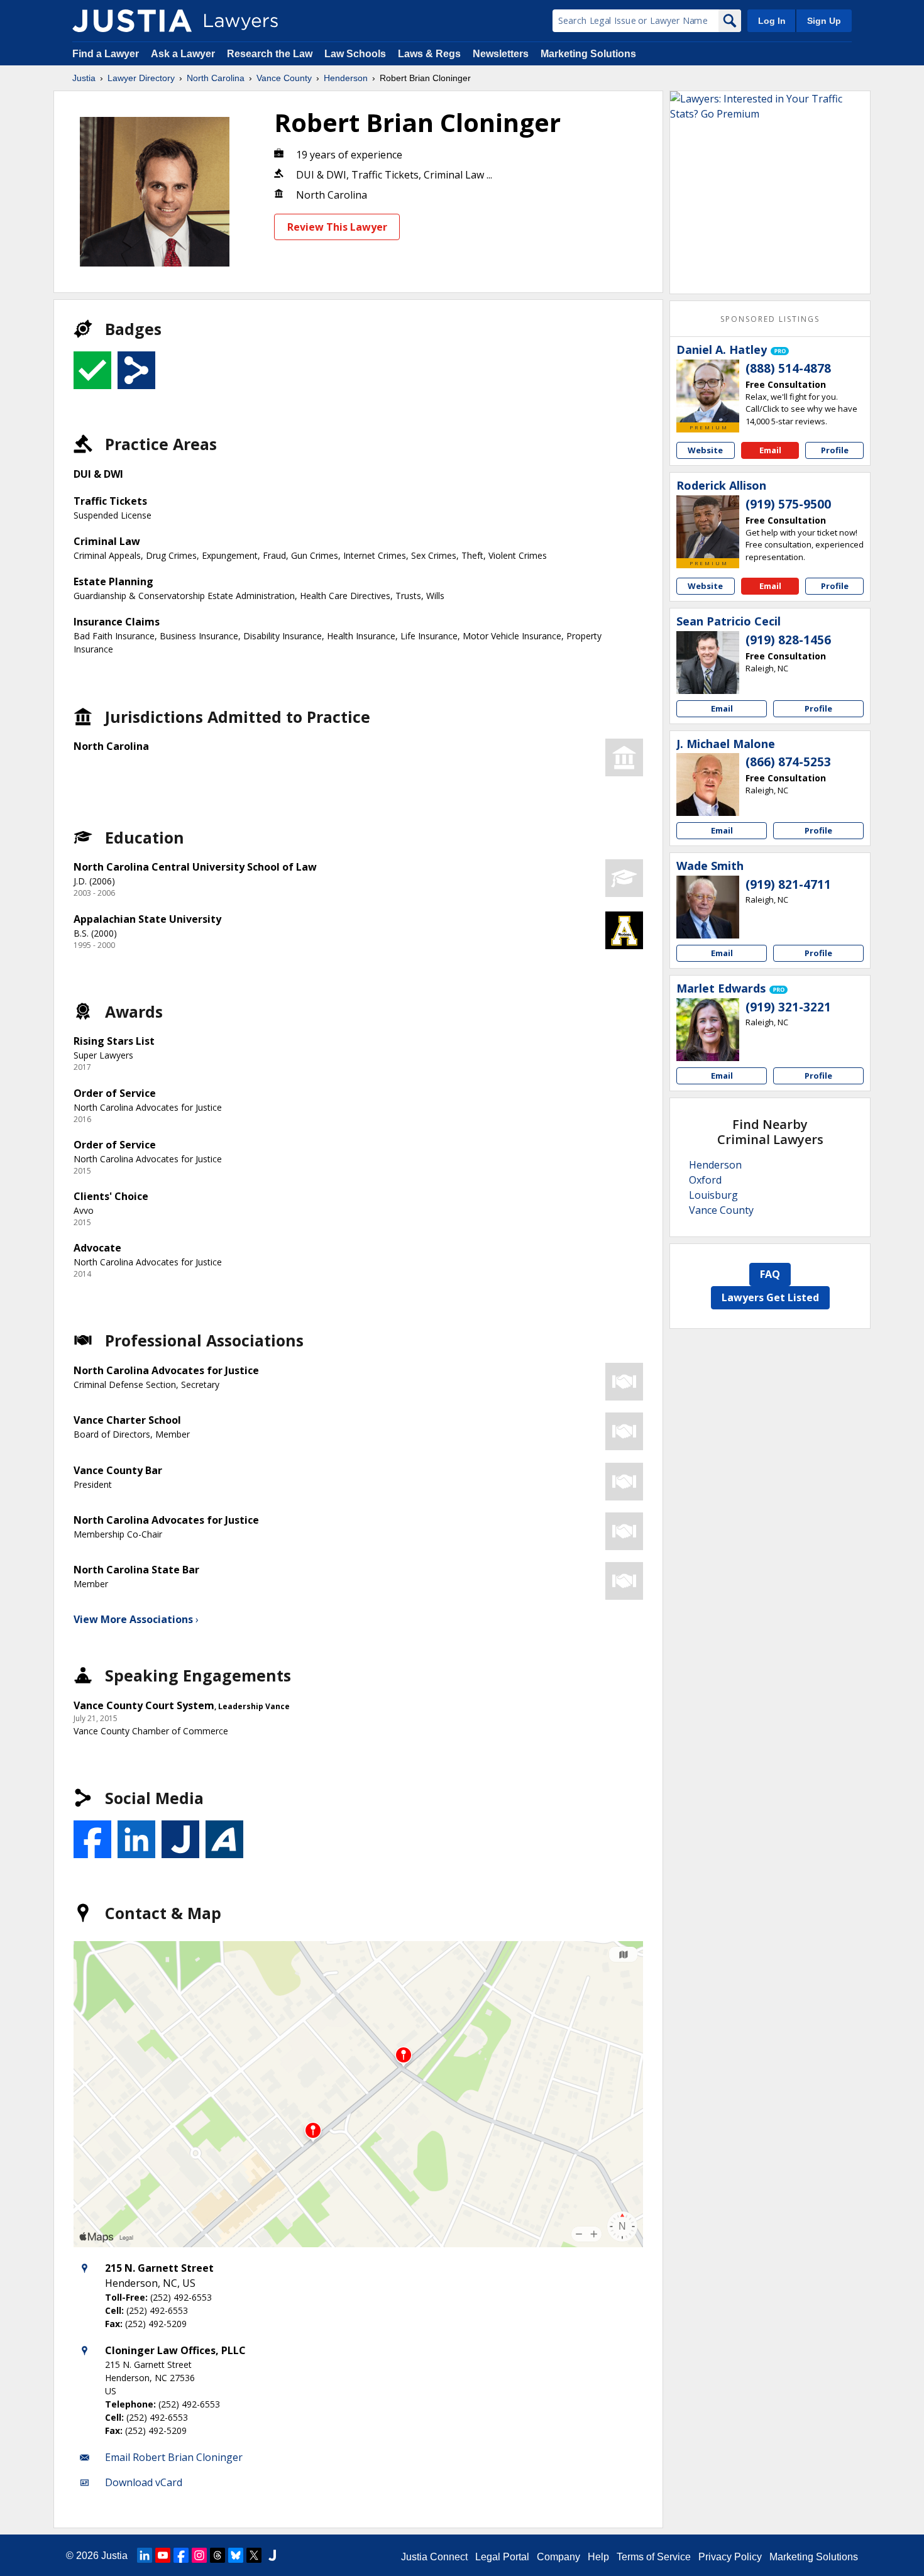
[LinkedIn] (145, 2555)
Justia (84, 78)
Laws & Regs (429, 54)
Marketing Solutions (588, 54)
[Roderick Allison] (708, 527)
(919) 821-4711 (788, 884)
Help (598, 2557)
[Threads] (217, 2555)
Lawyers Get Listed (770, 1297)
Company (558, 2557)
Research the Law (270, 54)
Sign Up (824, 21)
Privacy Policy (730, 2557)
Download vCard (144, 2482)
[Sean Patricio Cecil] (708, 663)
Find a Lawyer (106, 54)
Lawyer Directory (141, 78)
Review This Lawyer (337, 227)
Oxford (705, 1180)
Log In (772, 21)
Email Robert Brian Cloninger (174, 2457)
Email (770, 450)
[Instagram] (199, 2555)
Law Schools (355, 54)
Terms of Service (654, 2557)
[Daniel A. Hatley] (708, 391)
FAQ (770, 1274)
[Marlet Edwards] (708, 1030)
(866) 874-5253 (788, 762)
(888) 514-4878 (788, 368)
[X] (254, 2555)
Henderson (346, 78)
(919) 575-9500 (788, 504)
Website (705, 450)
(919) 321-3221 (788, 1007)
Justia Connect (434, 2557)
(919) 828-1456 (788, 640)
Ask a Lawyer (184, 54)
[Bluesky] (236, 2555)
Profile (835, 450)
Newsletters (501, 54)
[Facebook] (181, 2555)
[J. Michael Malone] (708, 784)
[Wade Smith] (708, 907)
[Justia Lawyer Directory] (132, 21)
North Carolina (216, 78)
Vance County (284, 78)
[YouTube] (163, 2555)
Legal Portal (502, 2557)
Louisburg (713, 1195)
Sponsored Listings (770, 319)
